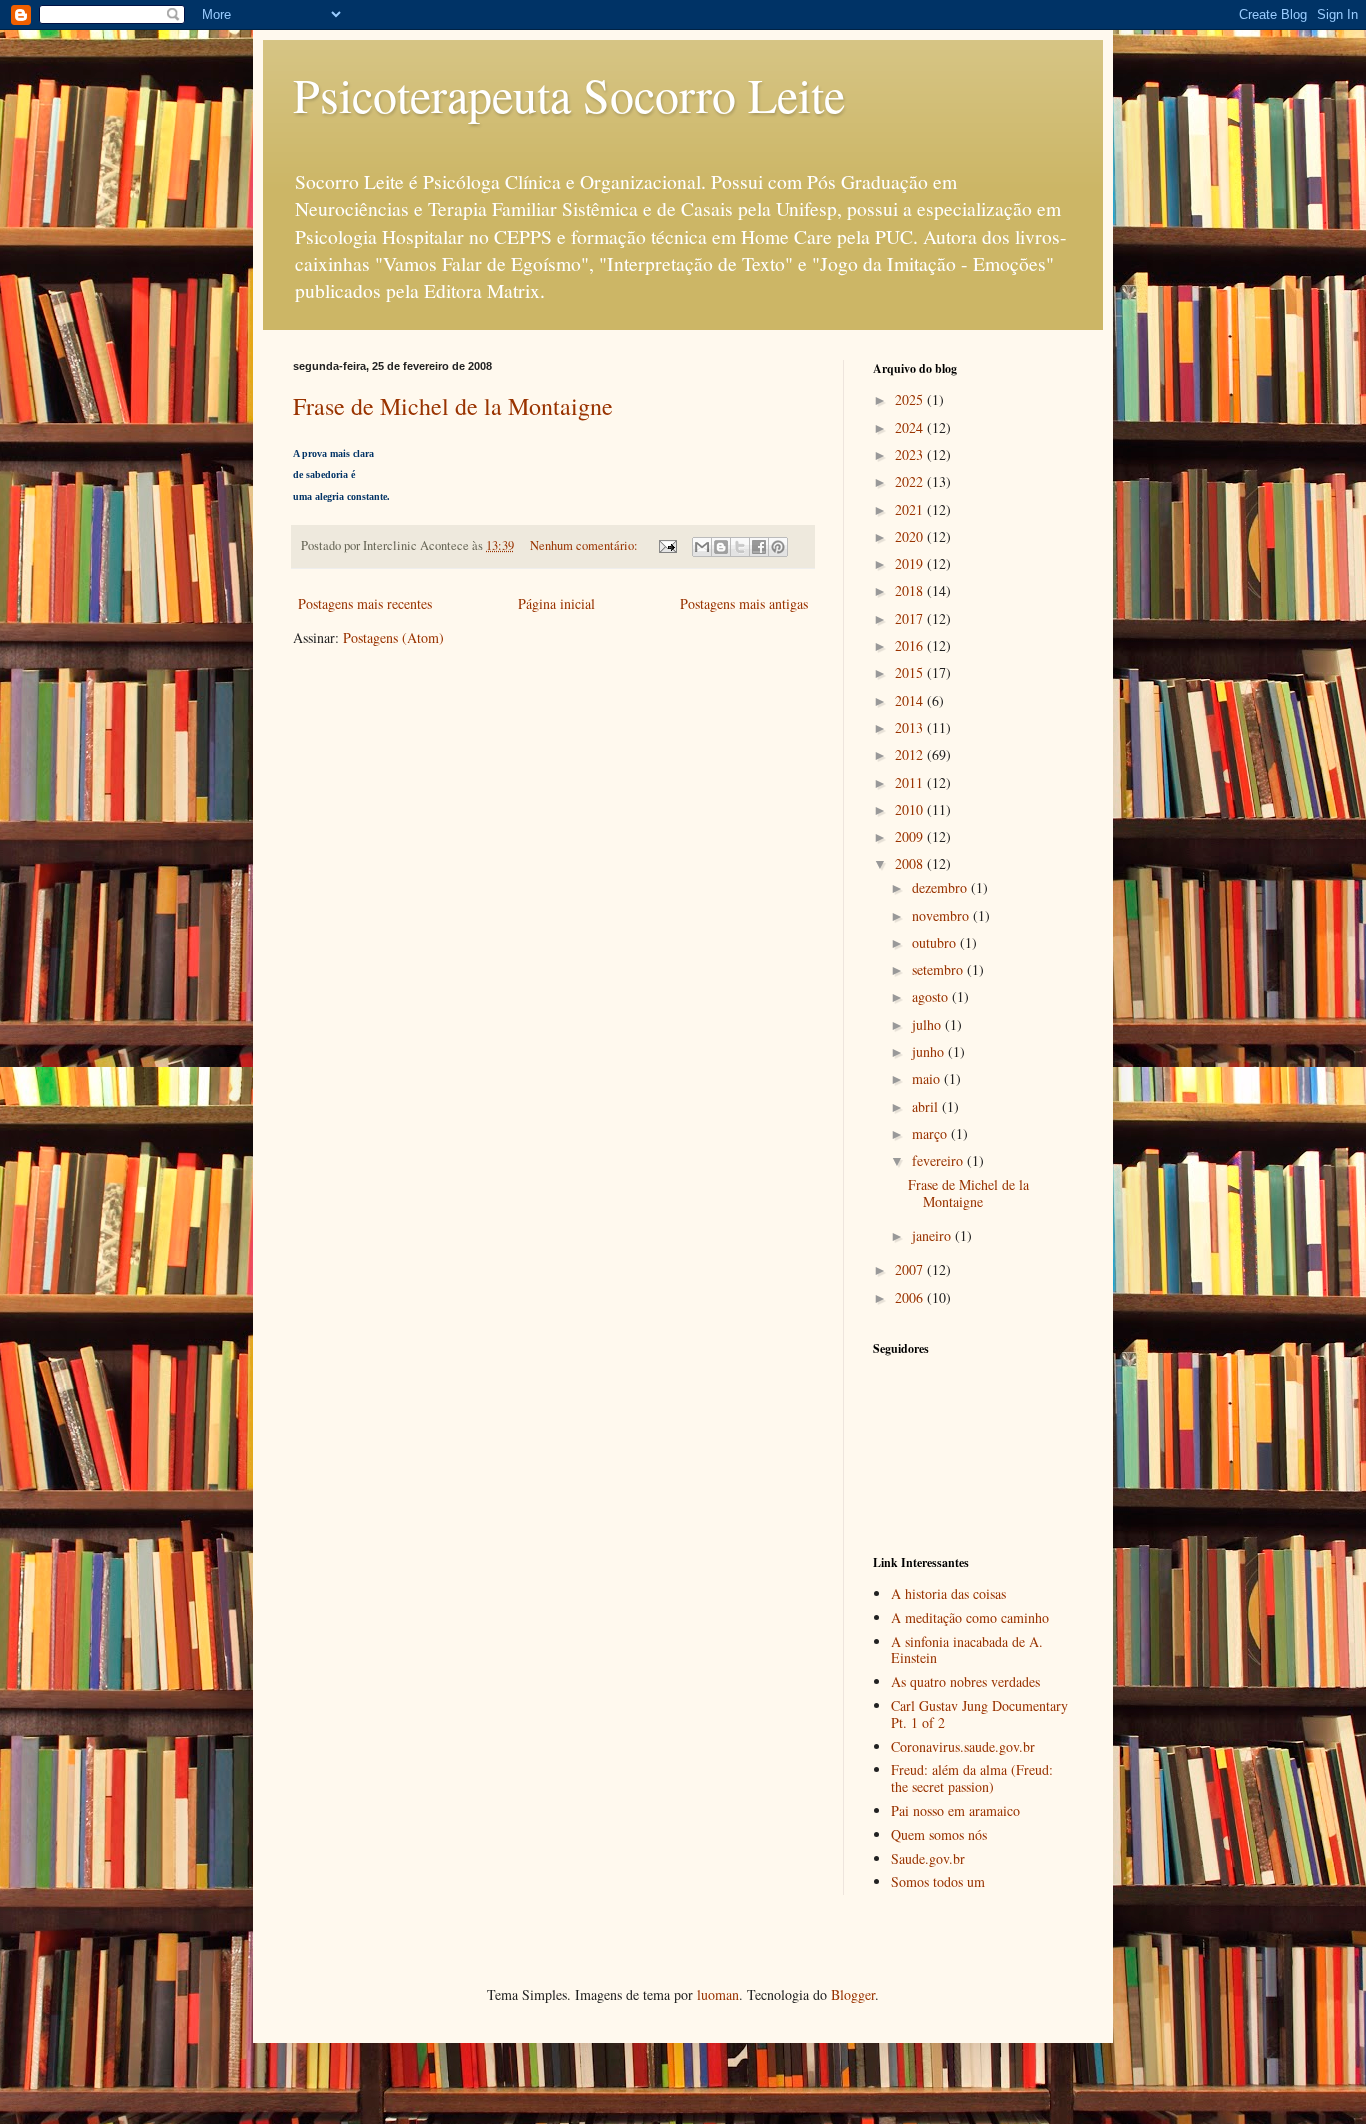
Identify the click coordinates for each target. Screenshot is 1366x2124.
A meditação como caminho (970, 1617)
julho (928, 1024)
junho (930, 1051)
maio (928, 1078)
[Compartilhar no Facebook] (759, 547)
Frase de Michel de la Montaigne (453, 406)
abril (927, 1106)
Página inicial (556, 603)
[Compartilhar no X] (740, 547)
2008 (911, 863)
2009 (911, 836)
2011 (911, 782)
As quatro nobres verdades (965, 1681)
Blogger (853, 1994)
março (931, 1133)
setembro (939, 969)
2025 (911, 399)
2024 (911, 427)
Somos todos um (938, 1881)
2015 (911, 672)
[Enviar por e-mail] (702, 547)
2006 (911, 1297)
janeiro (933, 1235)
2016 (911, 645)
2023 (911, 454)
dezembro (941, 887)
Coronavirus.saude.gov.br (963, 1746)
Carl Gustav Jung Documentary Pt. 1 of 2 (979, 1714)
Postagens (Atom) (393, 637)
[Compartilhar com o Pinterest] (778, 547)
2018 (911, 590)
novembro (942, 915)
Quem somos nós (939, 1834)
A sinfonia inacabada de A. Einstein (967, 1650)
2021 (911, 509)
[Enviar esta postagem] (666, 545)
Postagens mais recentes (365, 603)
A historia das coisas (948, 1593)
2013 (911, 727)
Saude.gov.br (928, 1858)
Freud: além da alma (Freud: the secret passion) (972, 1778)
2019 (911, 563)
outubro (936, 942)
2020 (911, 536)
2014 (911, 700)
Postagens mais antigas (744, 603)
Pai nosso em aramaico (955, 1810)
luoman (718, 1994)
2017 (911, 618)
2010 (911, 809)
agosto (932, 996)
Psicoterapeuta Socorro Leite (569, 94)
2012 (911, 754)
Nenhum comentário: (585, 545)
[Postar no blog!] (721, 547)
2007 (911, 1269)
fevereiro (939, 1160)
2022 (911, 481)
